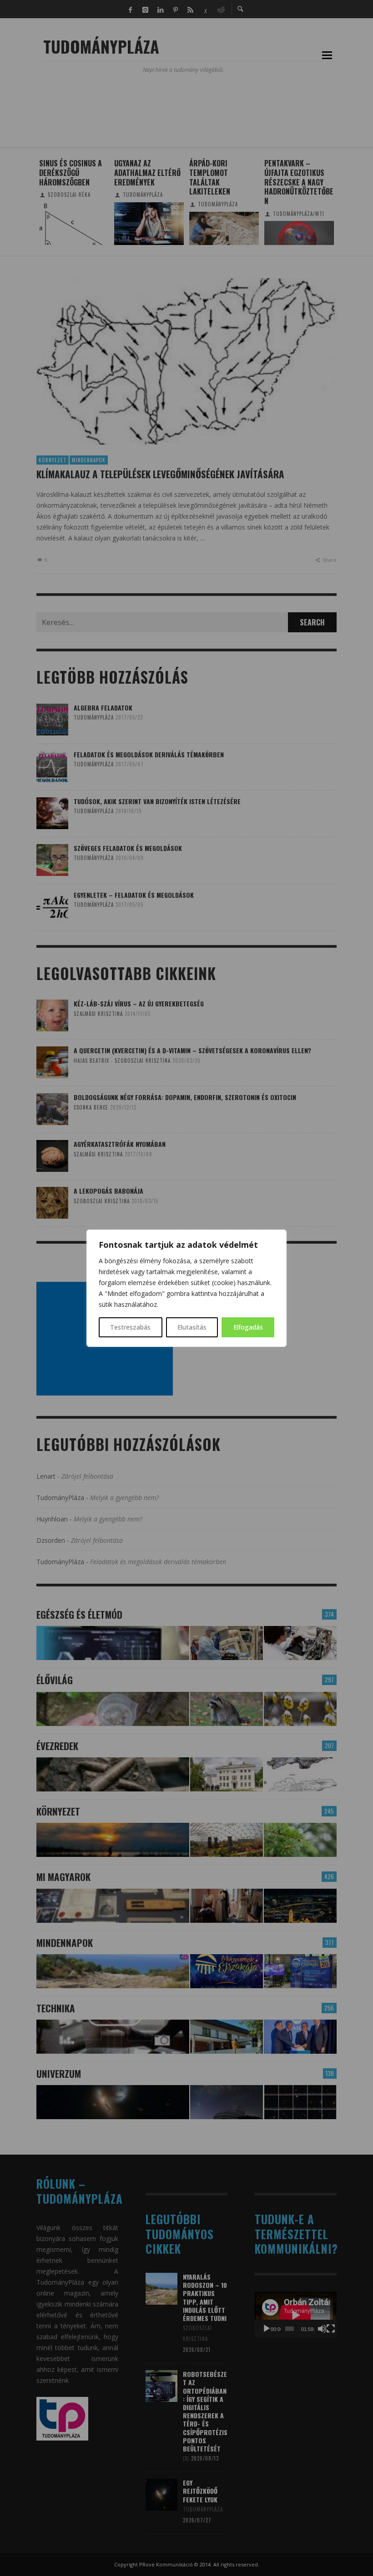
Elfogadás (248, 1327)
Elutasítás (192, 1327)
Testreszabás (130, 1327)
